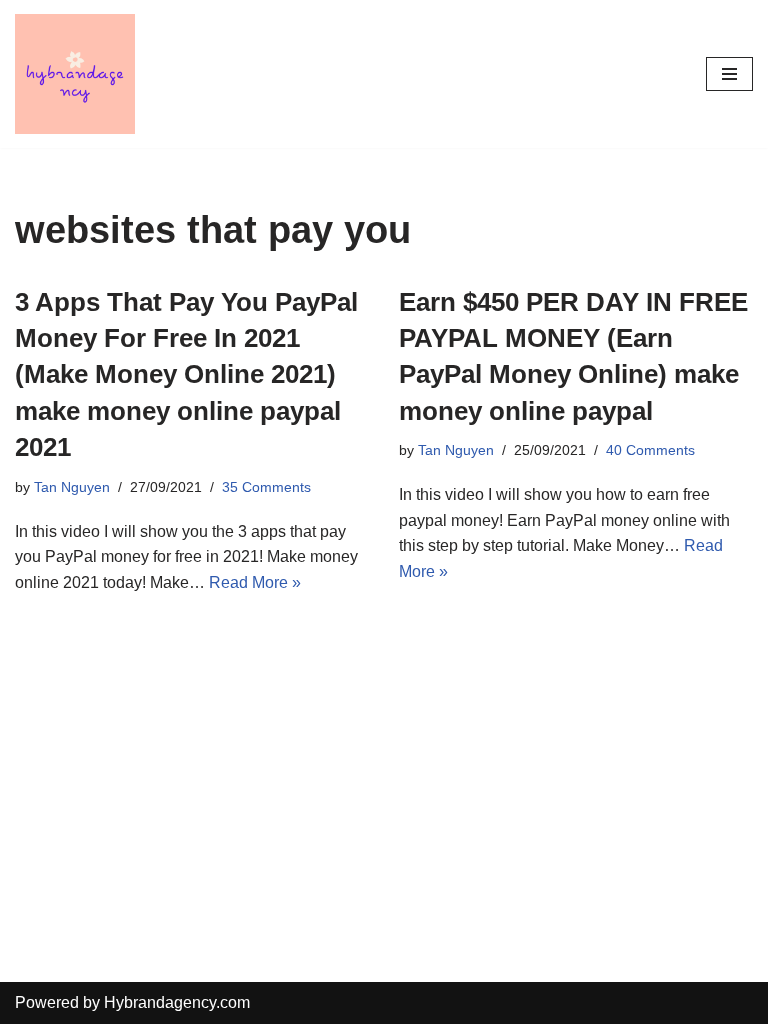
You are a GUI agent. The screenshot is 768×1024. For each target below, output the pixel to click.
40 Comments (650, 450)
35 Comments (266, 487)
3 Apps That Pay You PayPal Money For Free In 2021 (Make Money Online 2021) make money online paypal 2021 (186, 375)
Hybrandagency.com (177, 1002)
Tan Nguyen (72, 487)
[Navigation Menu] (729, 74)
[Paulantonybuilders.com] (75, 74)
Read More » (255, 582)
